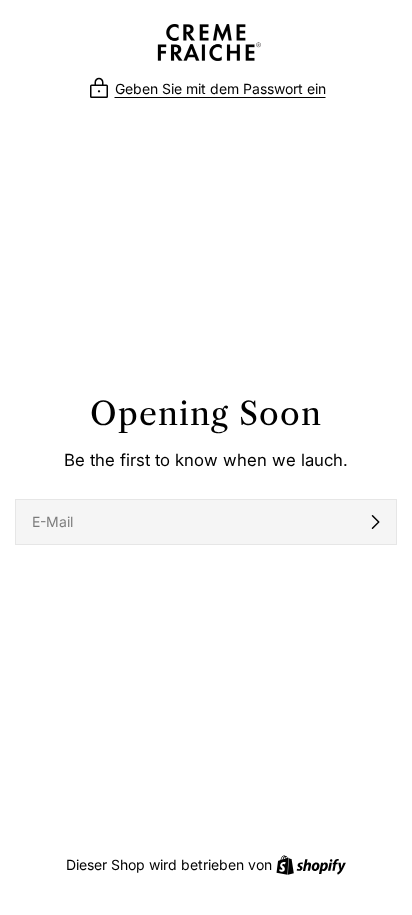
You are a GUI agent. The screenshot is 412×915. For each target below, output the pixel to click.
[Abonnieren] (375, 522)
